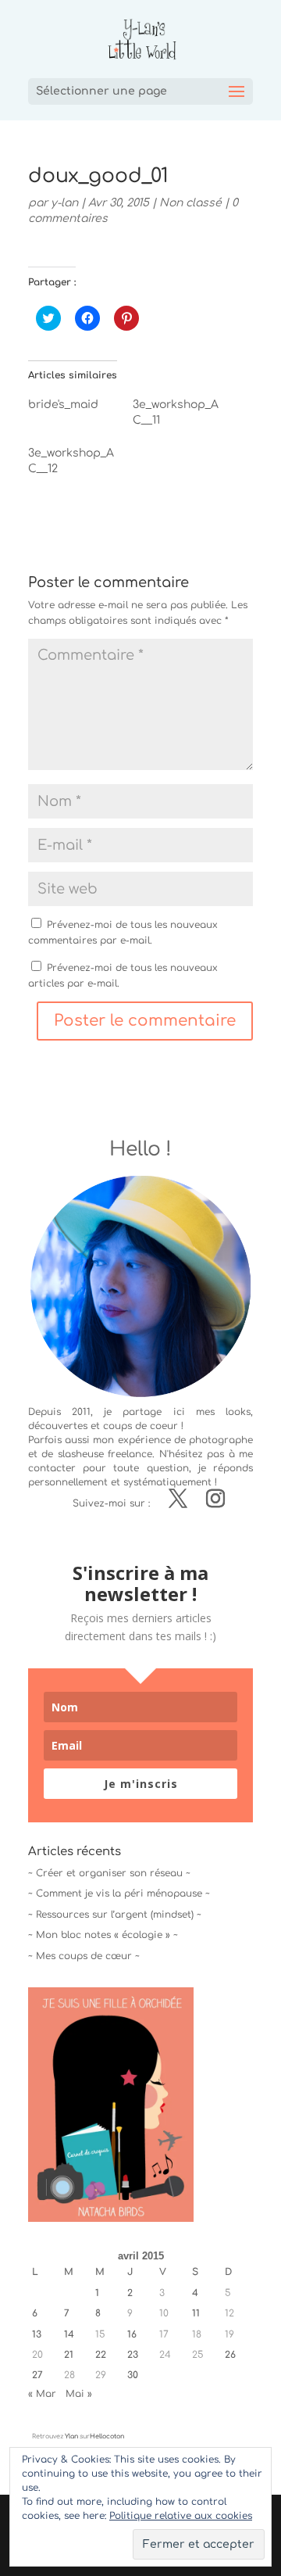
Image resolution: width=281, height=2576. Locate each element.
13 (37, 2334)
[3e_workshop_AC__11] (185, 417)
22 (101, 2355)
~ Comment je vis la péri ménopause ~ (119, 1893)
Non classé (190, 203)
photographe (221, 1440)
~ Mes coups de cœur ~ (84, 1956)
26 (230, 2355)
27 (37, 2375)
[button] (111, 2105)
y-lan (64, 203)
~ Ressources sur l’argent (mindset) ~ (115, 1915)
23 (133, 2355)
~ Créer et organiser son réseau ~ (109, 1873)
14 (69, 2334)
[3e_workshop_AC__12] (80, 465)
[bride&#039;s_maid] (80, 409)
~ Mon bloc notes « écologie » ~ (103, 1935)
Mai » (79, 2394)
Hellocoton (107, 2436)
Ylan (71, 2436)
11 (196, 2313)
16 (132, 2334)
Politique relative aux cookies (181, 2516)
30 (133, 2375)
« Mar (42, 2394)
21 (69, 2355)
